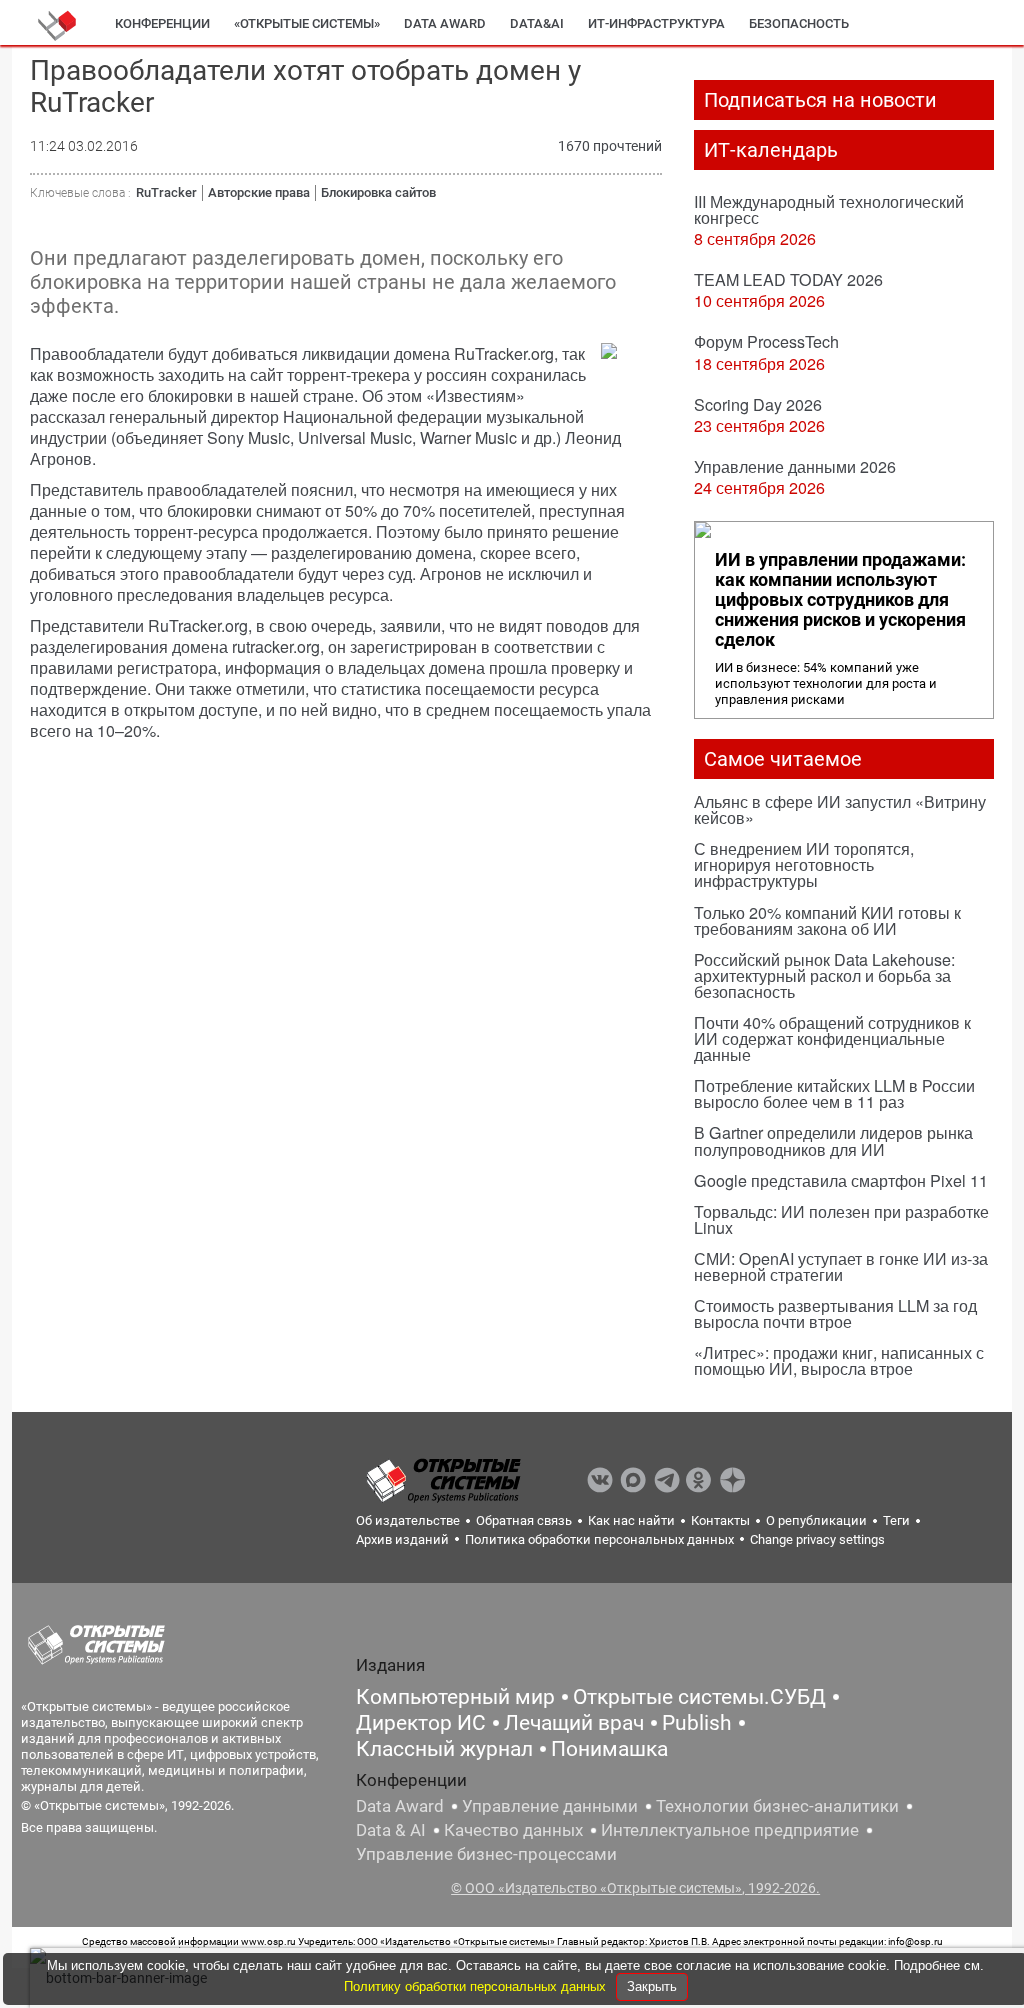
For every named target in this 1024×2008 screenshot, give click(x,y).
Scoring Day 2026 (758, 404)
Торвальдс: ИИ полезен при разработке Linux (841, 1219)
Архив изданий (402, 1539)
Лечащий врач (574, 1723)
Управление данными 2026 (795, 466)
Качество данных (513, 1830)
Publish (697, 1723)
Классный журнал (444, 1749)
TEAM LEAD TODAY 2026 (788, 279)
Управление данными (550, 1806)
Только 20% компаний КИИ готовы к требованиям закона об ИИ (827, 920)
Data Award (400, 1806)
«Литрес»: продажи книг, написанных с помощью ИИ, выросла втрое (839, 1360)
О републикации (816, 1520)
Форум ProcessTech (766, 341)
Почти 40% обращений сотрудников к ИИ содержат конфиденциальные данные (832, 1038)
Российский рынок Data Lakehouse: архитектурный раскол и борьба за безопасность (824, 975)
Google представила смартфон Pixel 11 (841, 1180)
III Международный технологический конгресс (829, 209)
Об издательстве (408, 1520)
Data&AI (537, 23)
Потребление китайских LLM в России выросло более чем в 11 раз (834, 1093)
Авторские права (259, 192)
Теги (896, 1520)
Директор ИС (421, 1723)
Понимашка (609, 1749)
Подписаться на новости (820, 100)
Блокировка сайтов (378, 192)
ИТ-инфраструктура (656, 23)
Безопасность (799, 23)
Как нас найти (631, 1520)
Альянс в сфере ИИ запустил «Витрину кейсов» (840, 809)
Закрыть (652, 1986)
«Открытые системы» (307, 23)
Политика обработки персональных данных (599, 1539)
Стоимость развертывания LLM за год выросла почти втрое (835, 1313)
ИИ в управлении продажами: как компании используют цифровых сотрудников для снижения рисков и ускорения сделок (840, 600)
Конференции (162, 23)
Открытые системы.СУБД (699, 1697)
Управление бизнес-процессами (486, 1854)
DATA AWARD (445, 23)
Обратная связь (524, 1520)
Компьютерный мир (455, 1697)
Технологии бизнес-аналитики (777, 1806)
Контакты (720, 1520)
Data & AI (391, 1830)
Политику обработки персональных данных (477, 1986)
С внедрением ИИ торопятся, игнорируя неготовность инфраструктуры (804, 864)
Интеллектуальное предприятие (730, 1830)
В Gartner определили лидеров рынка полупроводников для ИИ (833, 1140)
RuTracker (166, 192)
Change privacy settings (817, 1539)
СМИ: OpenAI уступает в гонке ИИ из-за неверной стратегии (841, 1266)
